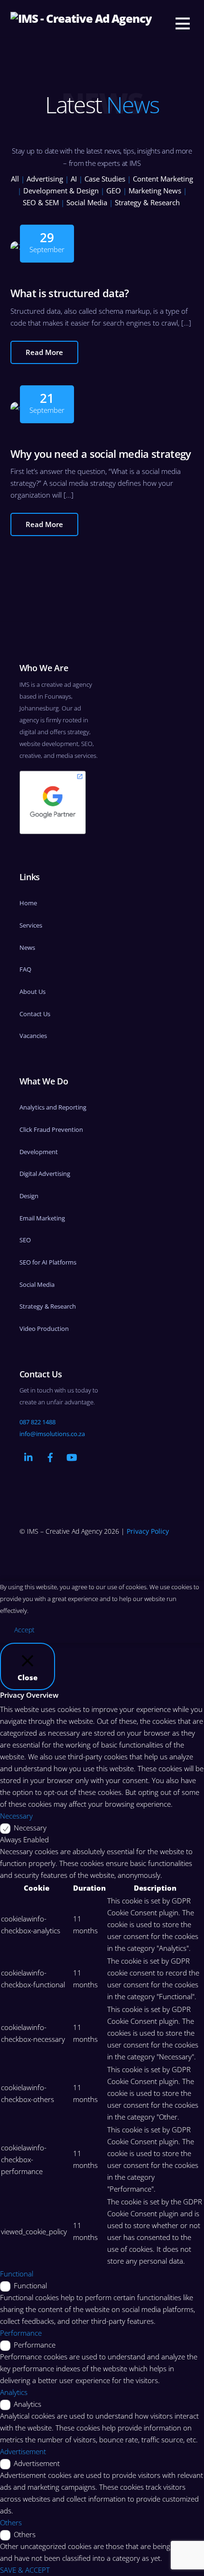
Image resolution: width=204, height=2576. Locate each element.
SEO (25, 1240)
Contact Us (35, 1014)
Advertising (45, 179)
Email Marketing (42, 1218)
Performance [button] (21, 2333)
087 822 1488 (37, 1422)
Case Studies (105, 179)
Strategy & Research (147, 202)
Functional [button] (17, 2274)
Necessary (30, 1828)
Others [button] (11, 2522)
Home (28, 903)
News (27, 947)
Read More (44, 352)
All (15, 179)
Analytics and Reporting (53, 1107)
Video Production (44, 1329)
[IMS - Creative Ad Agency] (81, 18)
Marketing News (155, 191)
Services (31, 925)
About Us (32, 992)
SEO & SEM (41, 202)
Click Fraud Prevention (51, 1129)
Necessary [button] (16, 1816)
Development (39, 1152)
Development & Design (61, 191)
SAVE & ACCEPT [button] (25, 2570)
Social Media (87, 202)
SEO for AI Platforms (48, 1262)
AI (74, 179)
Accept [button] (24, 1630)
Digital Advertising (45, 1174)
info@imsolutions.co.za (52, 1434)
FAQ (25, 969)
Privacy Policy (148, 1531)
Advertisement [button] (23, 2451)
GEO (114, 191)
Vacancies (33, 1036)
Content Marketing (163, 179)
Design (29, 1196)
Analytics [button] (14, 2392)
